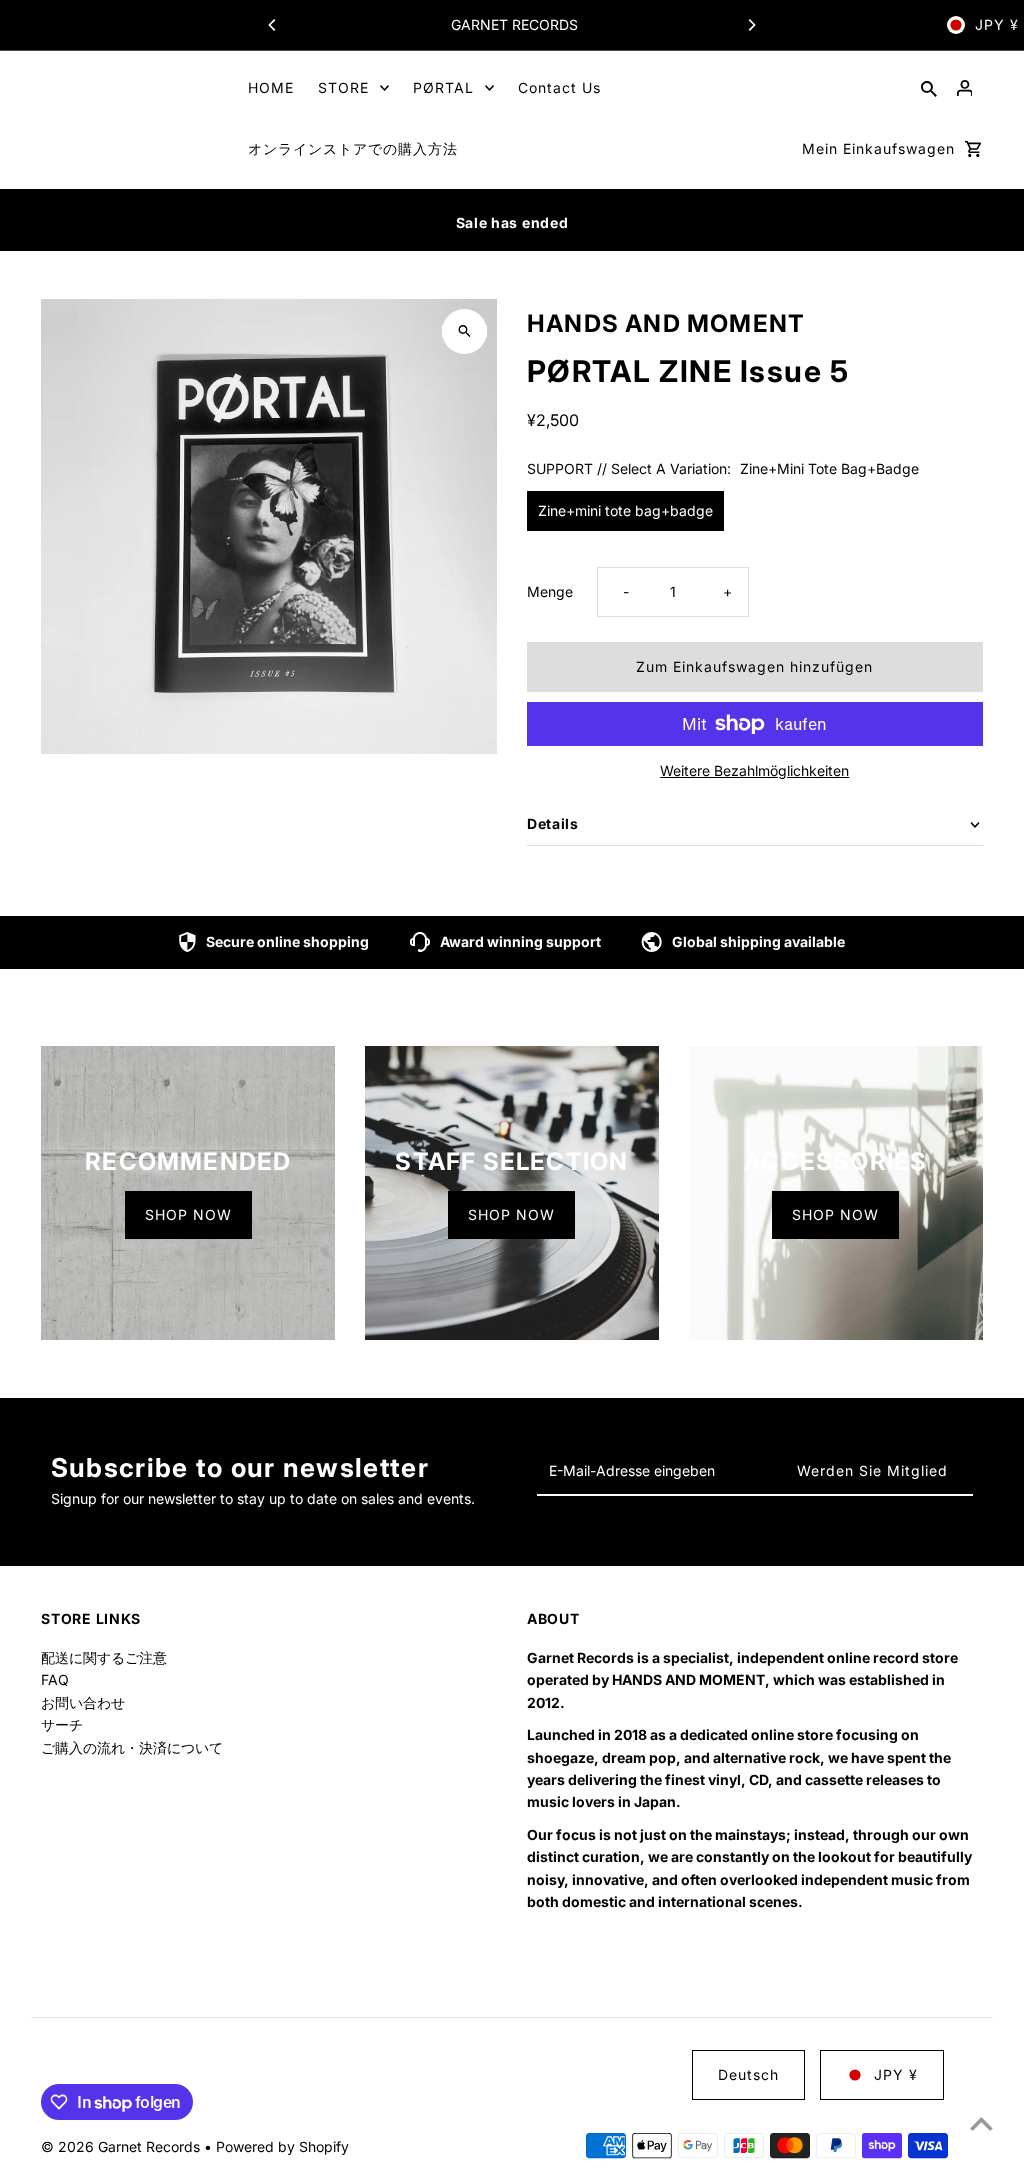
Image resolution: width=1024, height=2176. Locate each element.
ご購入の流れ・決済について (132, 1747)
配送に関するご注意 (104, 1657)
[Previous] (273, 25)
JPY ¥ (997, 24)
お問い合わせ (83, 1702)
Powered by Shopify (282, 2146)
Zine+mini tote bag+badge (625, 510)
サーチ (62, 1724)
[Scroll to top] (981, 2123)
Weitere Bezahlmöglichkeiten (754, 770)
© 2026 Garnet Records (122, 2146)
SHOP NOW (188, 1214)
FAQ (55, 1679)
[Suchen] (929, 88)
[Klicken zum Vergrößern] (464, 331)
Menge (550, 591)
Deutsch (748, 2074)
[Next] (751, 25)
